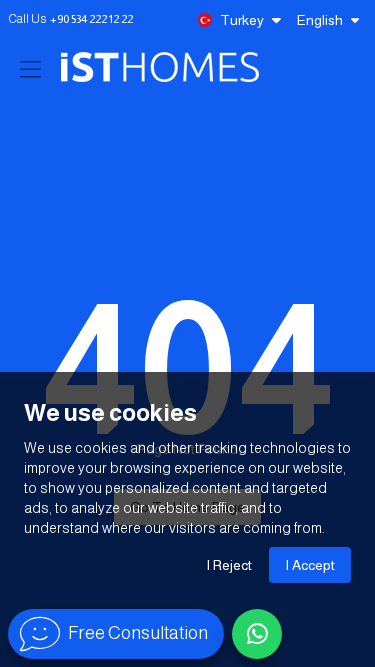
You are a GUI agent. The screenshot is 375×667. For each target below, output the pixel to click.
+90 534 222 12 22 (91, 19)
